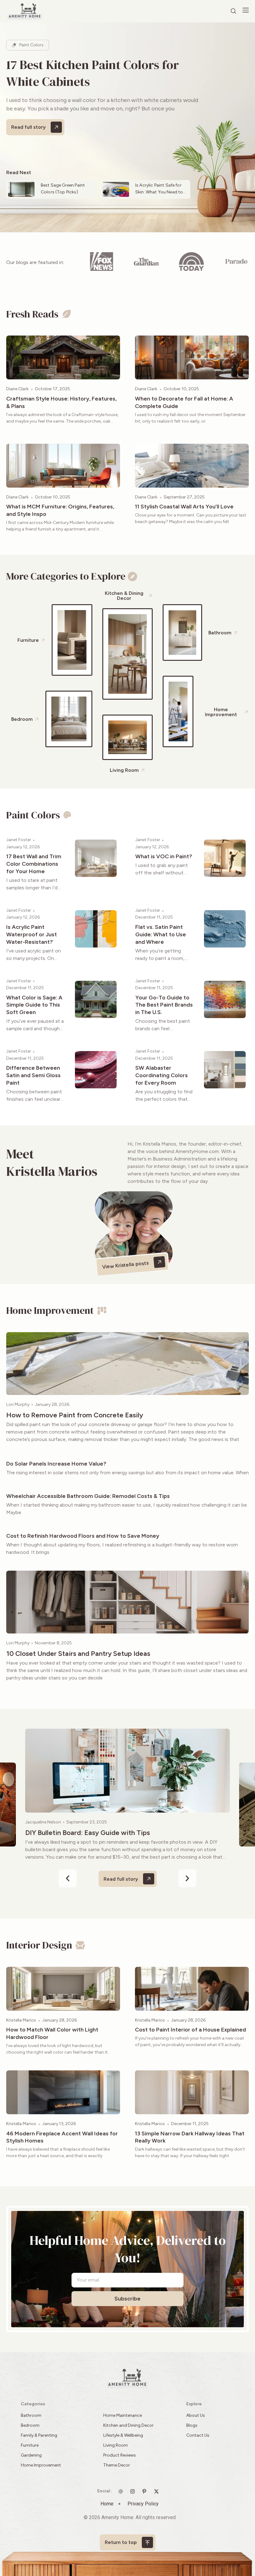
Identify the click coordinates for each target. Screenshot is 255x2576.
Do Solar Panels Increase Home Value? (56, 1464)
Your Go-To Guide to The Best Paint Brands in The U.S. (164, 1005)
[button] (68, 1878)
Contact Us (198, 2435)
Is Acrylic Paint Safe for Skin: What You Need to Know (159, 192)
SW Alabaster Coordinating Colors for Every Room (162, 1075)
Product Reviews (120, 2455)
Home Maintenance (123, 2415)
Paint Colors (31, 45)
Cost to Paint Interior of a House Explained (190, 2030)
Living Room (116, 2445)
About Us (196, 2415)
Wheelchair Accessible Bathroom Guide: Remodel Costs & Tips (88, 1496)
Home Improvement (41, 2465)
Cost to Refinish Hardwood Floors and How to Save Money (83, 1536)
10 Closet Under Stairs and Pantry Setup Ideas (78, 1654)
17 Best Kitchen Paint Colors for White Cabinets (93, 73)
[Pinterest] (146, 2491)
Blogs (192, 2425)
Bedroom (30, 2425)
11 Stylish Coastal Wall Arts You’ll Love (184, 507)
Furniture (30, 2445)
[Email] (122, 2491)
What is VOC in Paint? (164, 856)
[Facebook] (158, 2491)
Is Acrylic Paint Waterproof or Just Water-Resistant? (32, 934)
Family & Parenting (39, 2435)
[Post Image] (63, 357)
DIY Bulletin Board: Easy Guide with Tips (88, 1833)
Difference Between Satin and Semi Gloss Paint (33, 1075)
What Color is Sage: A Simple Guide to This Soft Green (34, 1005)
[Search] (234, 11)
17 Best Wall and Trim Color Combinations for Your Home (34, 864)
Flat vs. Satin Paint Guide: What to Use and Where (161, 934)
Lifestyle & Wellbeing (123, 2435)
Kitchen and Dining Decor (128, 2425)
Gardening (31, 2455)
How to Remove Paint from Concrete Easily (75, 1415)
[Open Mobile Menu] (246, 10)
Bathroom (31, 2415)
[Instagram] (134, 2491)
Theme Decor (117, 2465)
